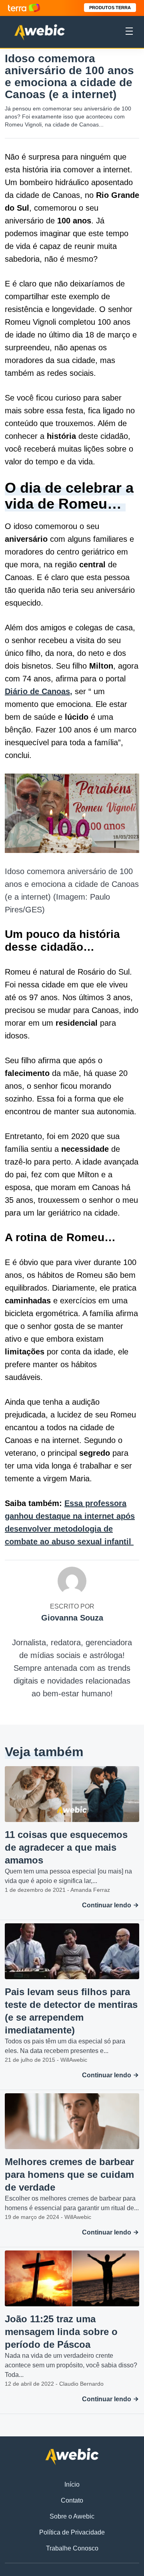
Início (72, 2484)
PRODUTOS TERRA (110, 8)
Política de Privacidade (72, 2532)
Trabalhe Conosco (72, 2548)
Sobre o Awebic (72, 2516)
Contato (72, 2500)
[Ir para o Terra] (24, 8)
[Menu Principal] (129, 32)
